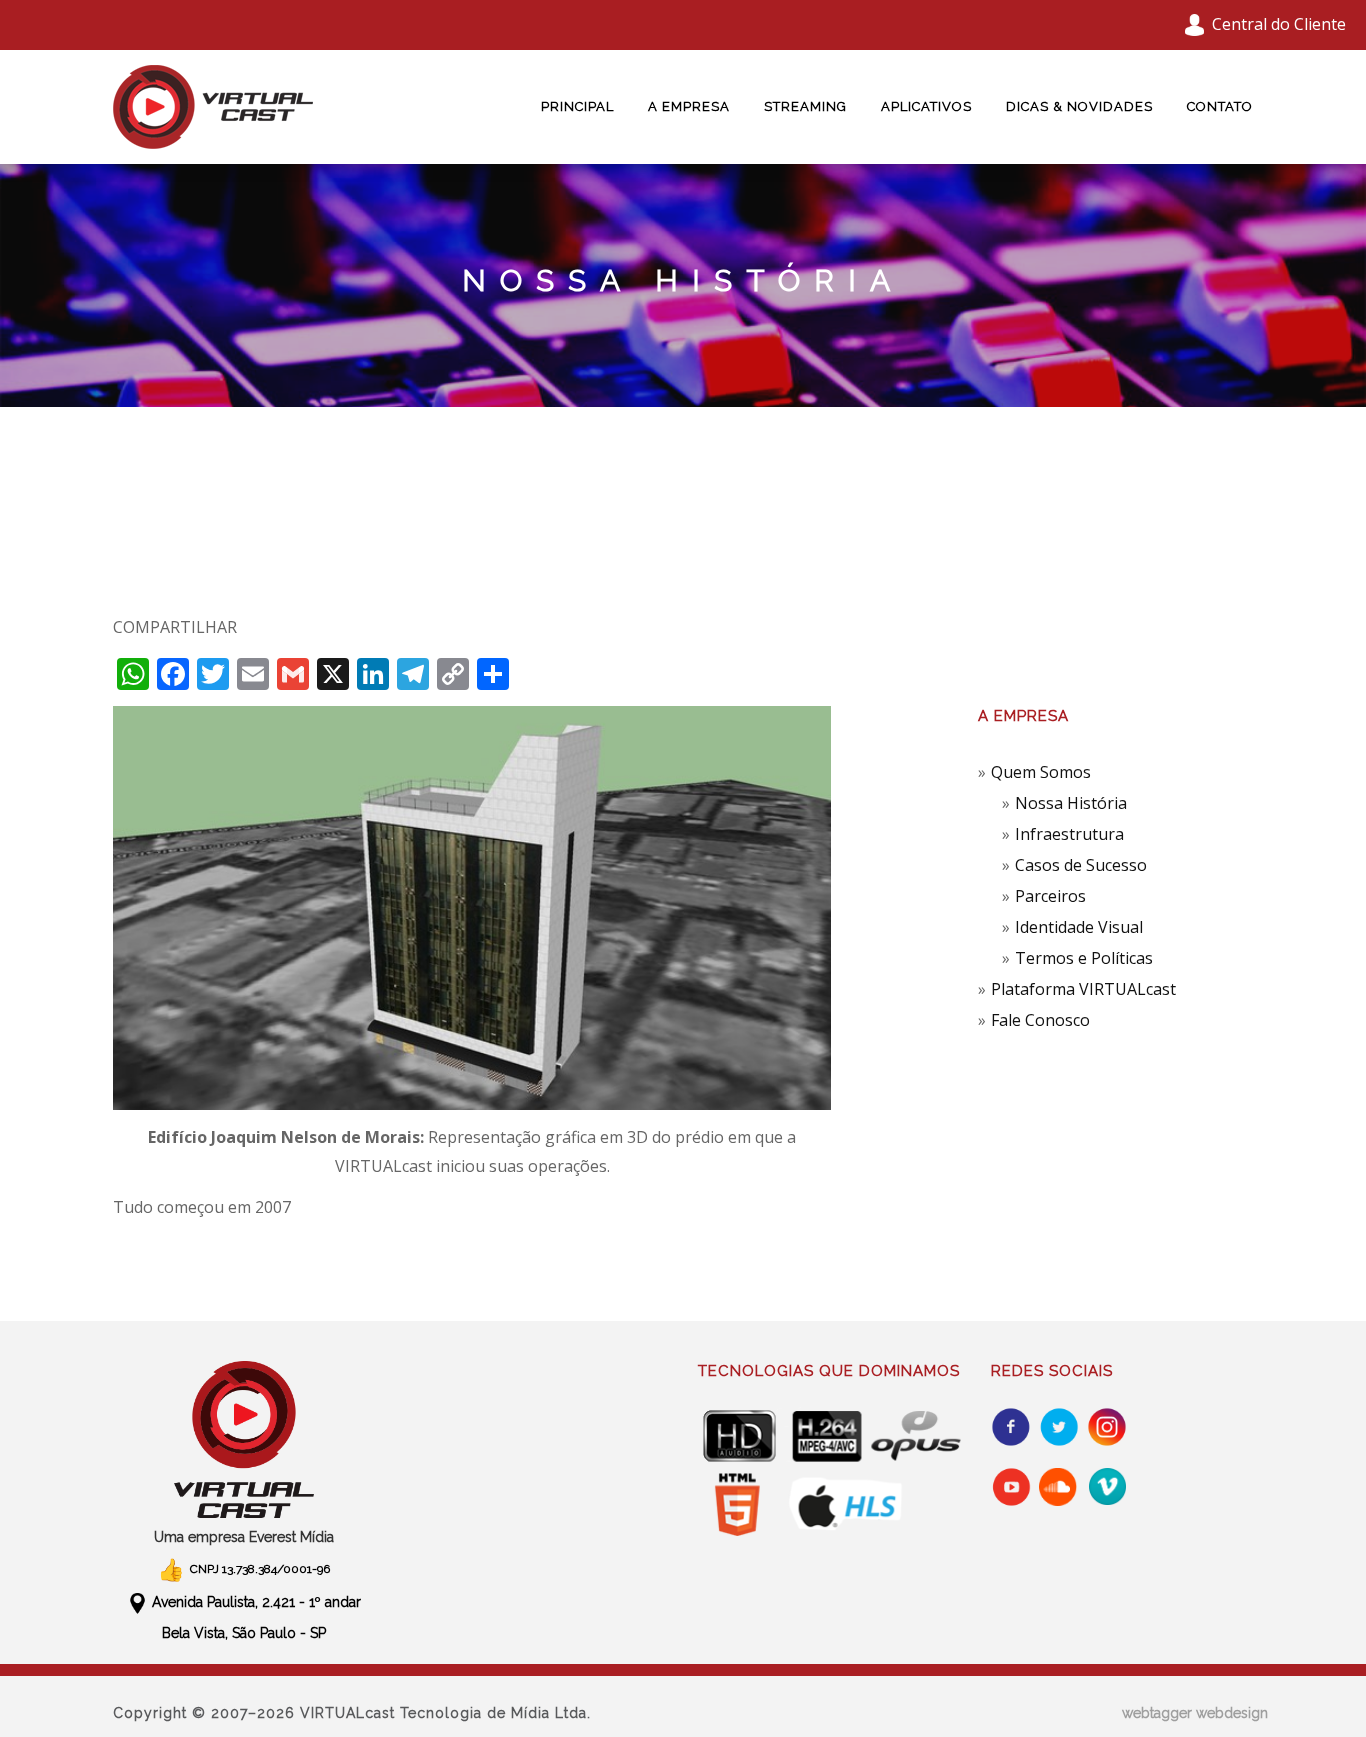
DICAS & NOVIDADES (1079, 106)
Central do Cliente (1279, 24)
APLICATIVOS (926, 106)
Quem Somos (1041, 772)
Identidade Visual (1079, 927)
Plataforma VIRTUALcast (1083, 989)
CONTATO (1220, 106)
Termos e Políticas (1084, 958)
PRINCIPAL (577, 106)
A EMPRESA (689, 106)
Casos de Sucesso (1081, 865)
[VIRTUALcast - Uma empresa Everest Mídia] (244, 1439)
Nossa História (1071, 803)
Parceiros (1050, 896)
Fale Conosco (1040, 1020)
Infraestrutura (1069, 834)
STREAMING (805, 106)
